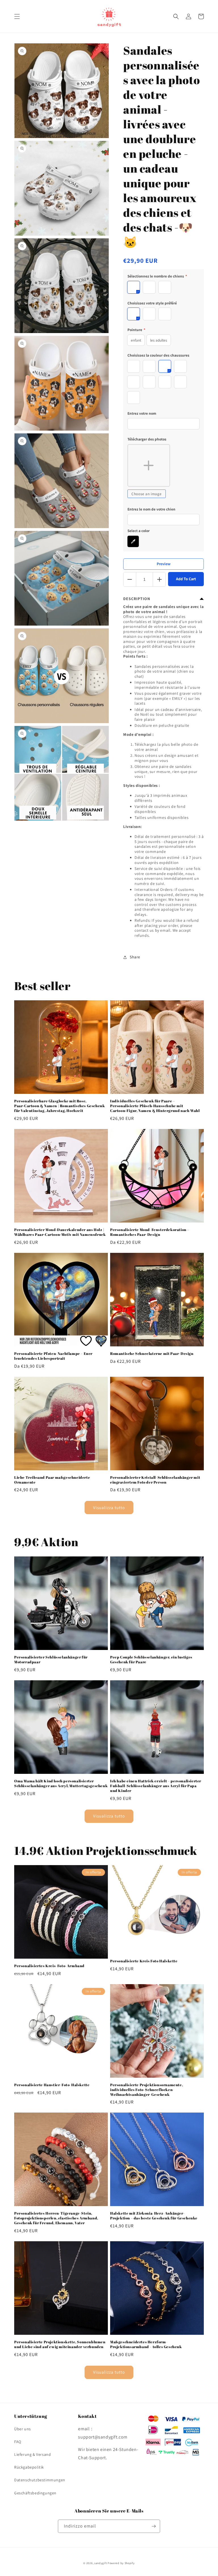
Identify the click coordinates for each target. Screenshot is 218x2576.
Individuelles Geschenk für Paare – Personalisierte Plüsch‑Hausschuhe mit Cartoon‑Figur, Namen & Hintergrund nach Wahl (155, 1106)
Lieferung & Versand (33, 2454)
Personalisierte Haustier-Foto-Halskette (52, 2085)
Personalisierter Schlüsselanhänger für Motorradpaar (51, 1660)
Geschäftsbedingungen (35, 2493)
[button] (17, 16)
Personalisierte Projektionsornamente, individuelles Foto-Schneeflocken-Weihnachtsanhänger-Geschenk (146, 2090)
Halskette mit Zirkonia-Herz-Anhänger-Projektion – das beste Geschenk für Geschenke (154, 2216)
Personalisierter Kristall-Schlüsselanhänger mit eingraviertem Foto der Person (155, 1480)
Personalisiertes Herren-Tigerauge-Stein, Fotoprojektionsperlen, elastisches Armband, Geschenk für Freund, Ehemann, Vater (56, 2218)
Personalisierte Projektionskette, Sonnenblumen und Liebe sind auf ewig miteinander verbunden (60, 2344)
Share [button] (135, 957)
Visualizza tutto (109, 1508)
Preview (164, 564)
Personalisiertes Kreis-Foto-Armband (49, 1966)
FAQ (18, 2442)
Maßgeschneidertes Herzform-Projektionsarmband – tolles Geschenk (146, 2344)
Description (137, 599)
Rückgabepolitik (29, 2467)
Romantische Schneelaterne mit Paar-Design (152, 1354)
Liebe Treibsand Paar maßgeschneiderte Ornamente (52, 1480)
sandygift (100, 2563)
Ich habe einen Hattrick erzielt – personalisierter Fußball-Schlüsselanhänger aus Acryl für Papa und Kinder (156, 1786)
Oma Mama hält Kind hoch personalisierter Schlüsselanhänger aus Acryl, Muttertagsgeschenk (61, 1783)
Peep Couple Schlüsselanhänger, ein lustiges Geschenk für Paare (151, 1660)
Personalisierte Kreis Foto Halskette (144, 1961)
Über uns (23, 2429)
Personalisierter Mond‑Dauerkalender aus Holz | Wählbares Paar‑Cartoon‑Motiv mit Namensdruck (60, 1232)
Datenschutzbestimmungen (40, 2480)
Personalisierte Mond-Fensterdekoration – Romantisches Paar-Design (150, 1232)
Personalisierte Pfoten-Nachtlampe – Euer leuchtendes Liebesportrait (53, 1356)
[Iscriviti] (154, 2526)
